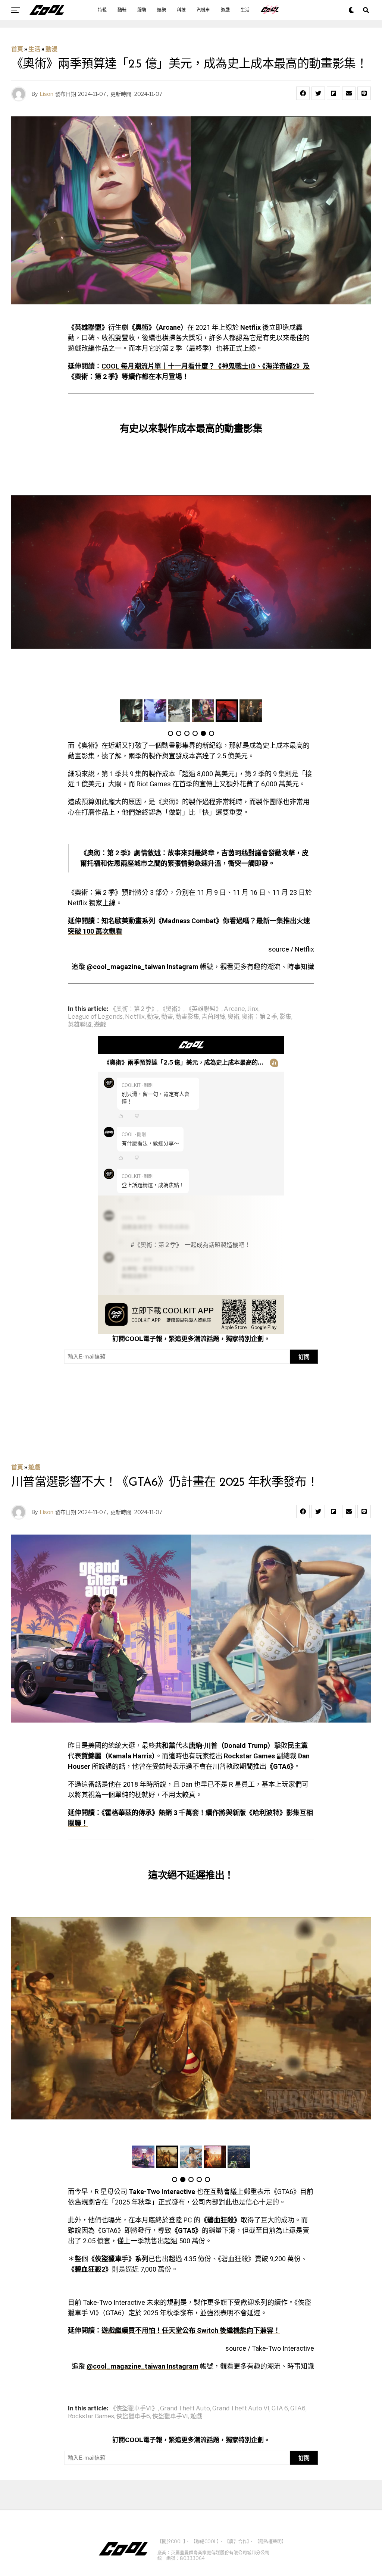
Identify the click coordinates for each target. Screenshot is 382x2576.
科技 (181, 10)
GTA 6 (280, 2409)
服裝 (142, 10)
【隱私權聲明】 (270, 2541)
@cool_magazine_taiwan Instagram (143, 967)
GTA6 (298, 2409)
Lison (46, 94)
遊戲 (225, 10)
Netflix (135, 1017)
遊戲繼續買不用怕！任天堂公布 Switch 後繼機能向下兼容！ (191, 2330)
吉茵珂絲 (213, 1017)
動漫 (51, 49)
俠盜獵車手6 (133, 2416)
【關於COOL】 (171, 2541)
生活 (245, 10)
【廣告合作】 (237, 2541)
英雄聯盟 (80, 1025)
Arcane (234, 1009)
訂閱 (304, 1357)
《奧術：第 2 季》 (134, 1009)
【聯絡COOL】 (205, 2541)
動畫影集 (187, 1017)
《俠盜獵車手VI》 (134, 2409)
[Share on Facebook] (303, 93)
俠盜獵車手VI (170, 2416)
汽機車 (203, 10)
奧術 (234, 1017)
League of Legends (95, 1017)
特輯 (102, 10)
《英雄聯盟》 (204, 1009)
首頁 (17, 49)
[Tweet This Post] (318, 93)
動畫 (167, 1017)
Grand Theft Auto (185, 2409)
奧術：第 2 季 (259, 1017)
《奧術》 (172, 1009)
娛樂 (162, 10)
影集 (285, 1017)
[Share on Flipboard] (334, 93)
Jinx (253, 1009)
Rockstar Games (91, 2416)
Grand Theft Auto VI (241, 2409)
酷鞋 (122, 10)
